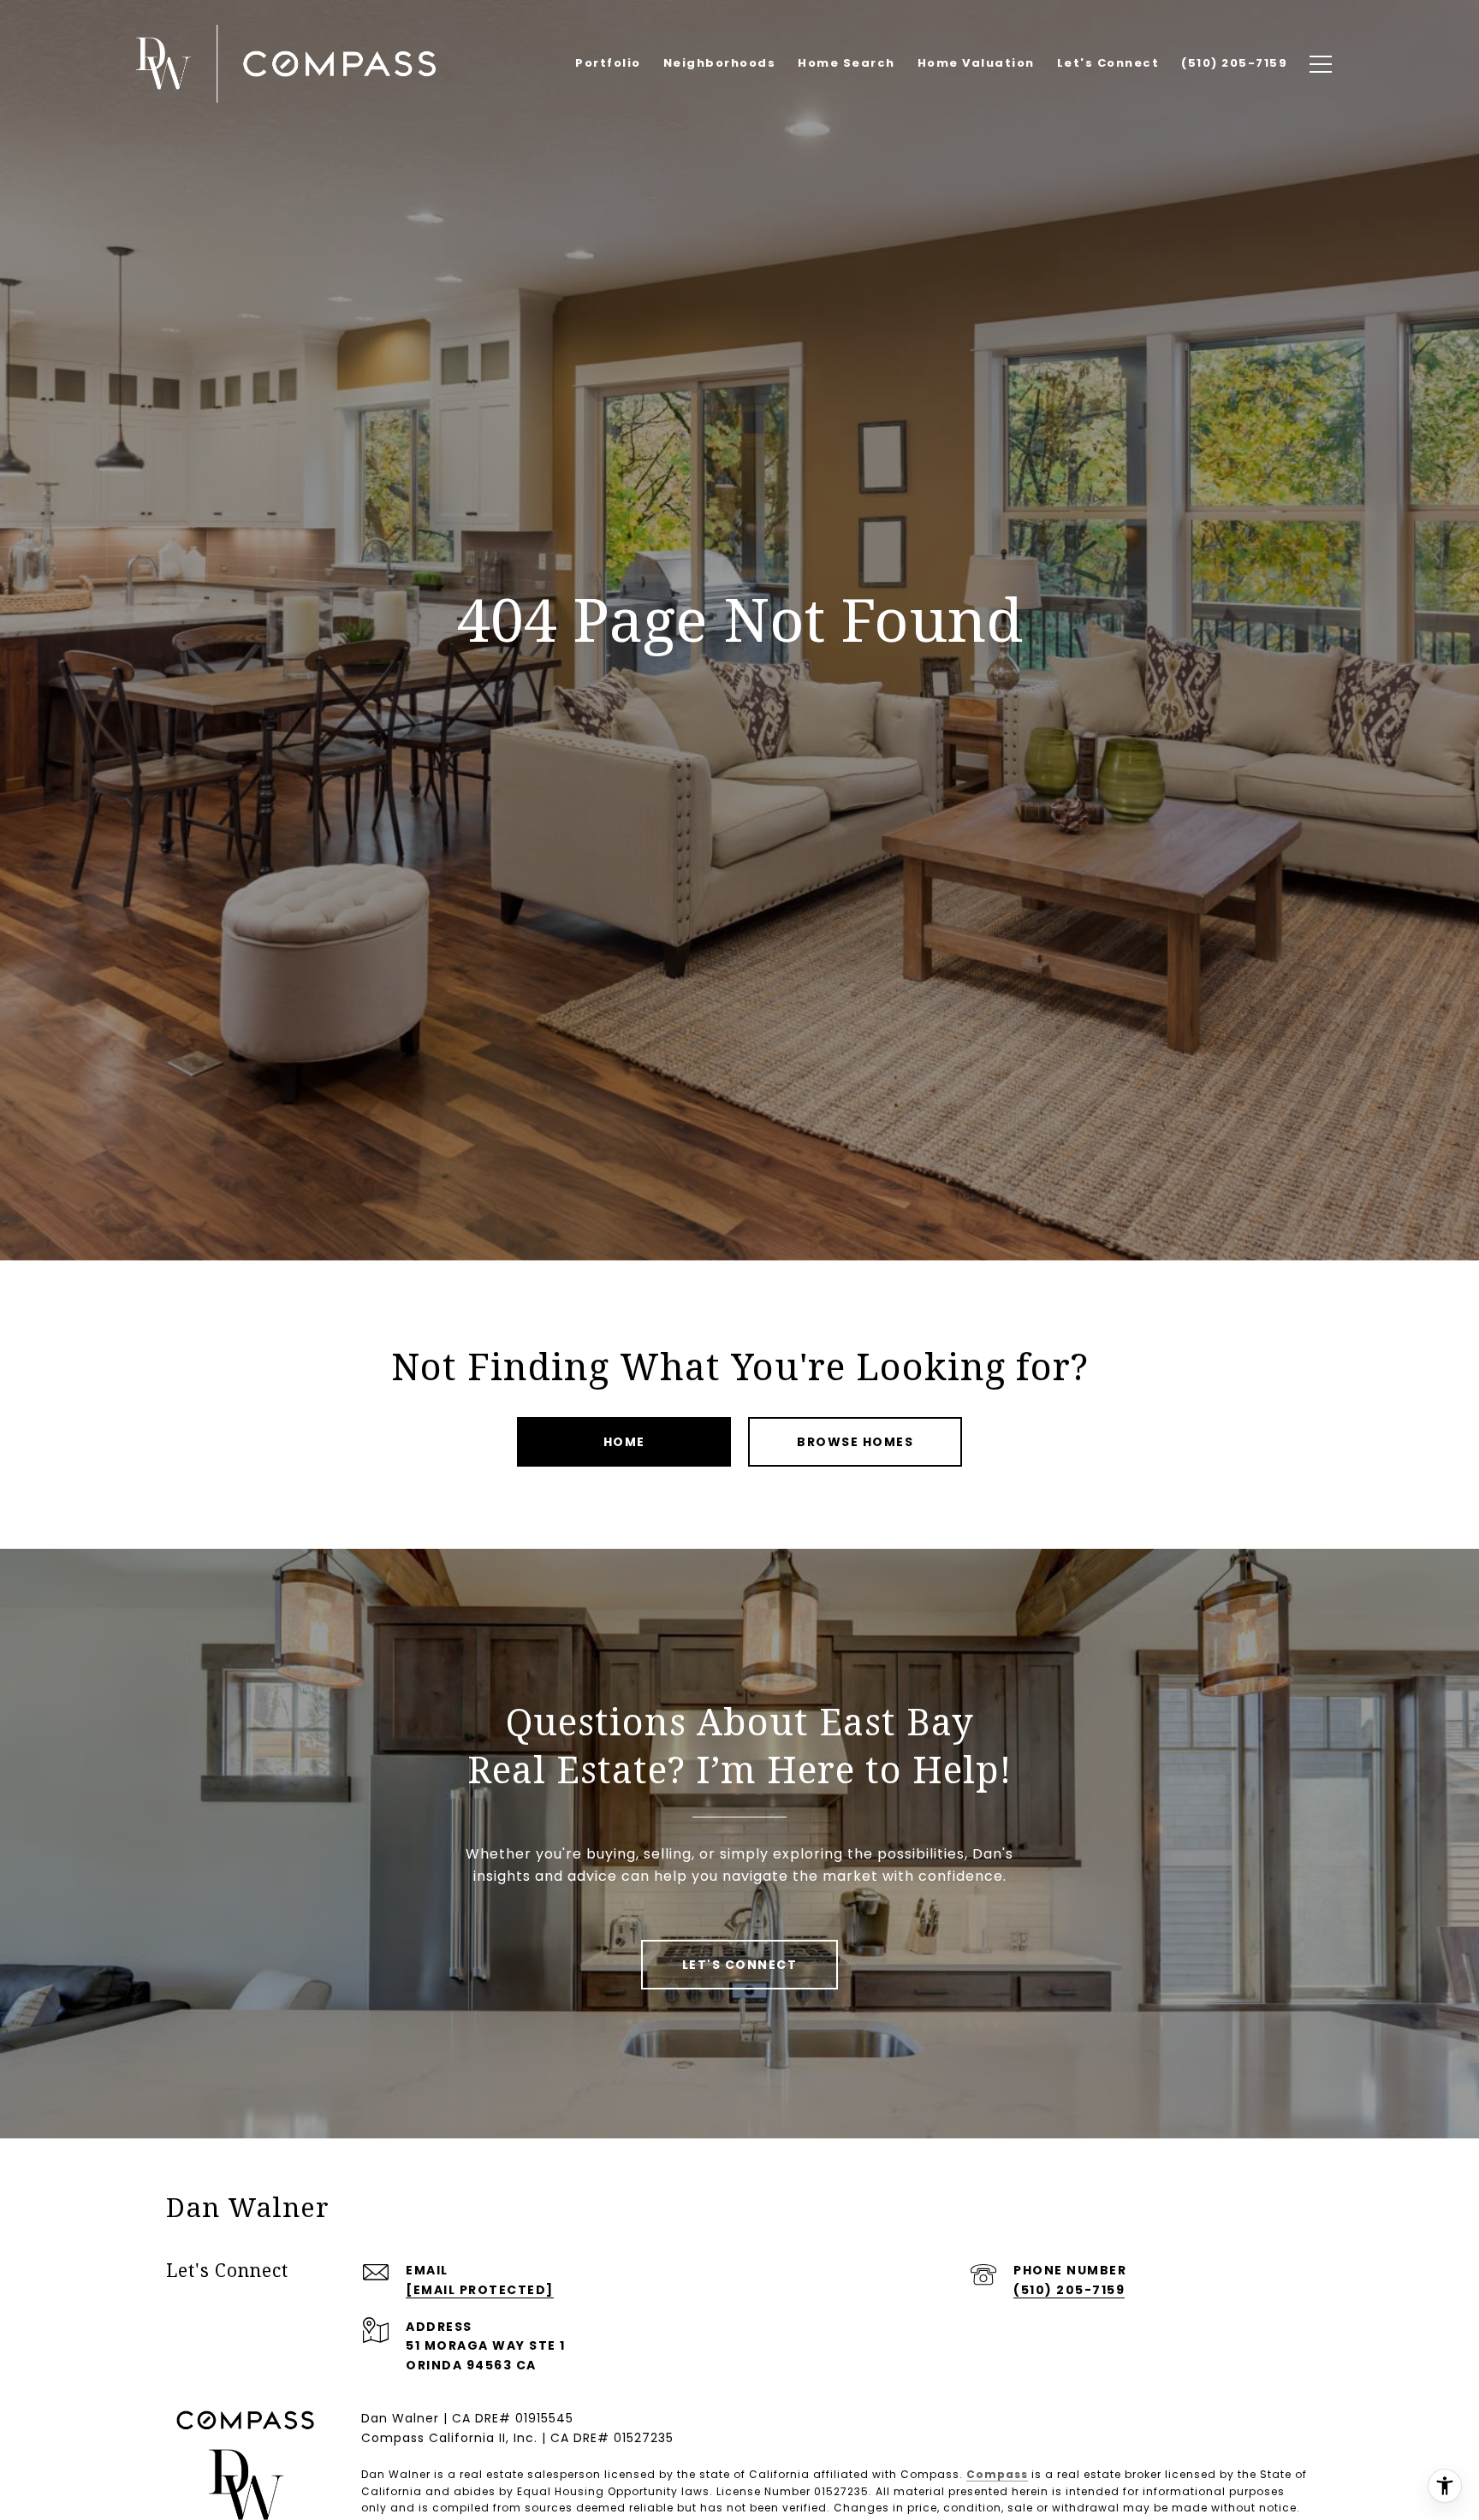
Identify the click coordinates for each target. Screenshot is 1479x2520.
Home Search (846, 63)
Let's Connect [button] (740, 1965)
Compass (997, 2474)
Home (624, 1442)
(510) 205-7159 (1069, 2290)
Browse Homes (855, 1442)
